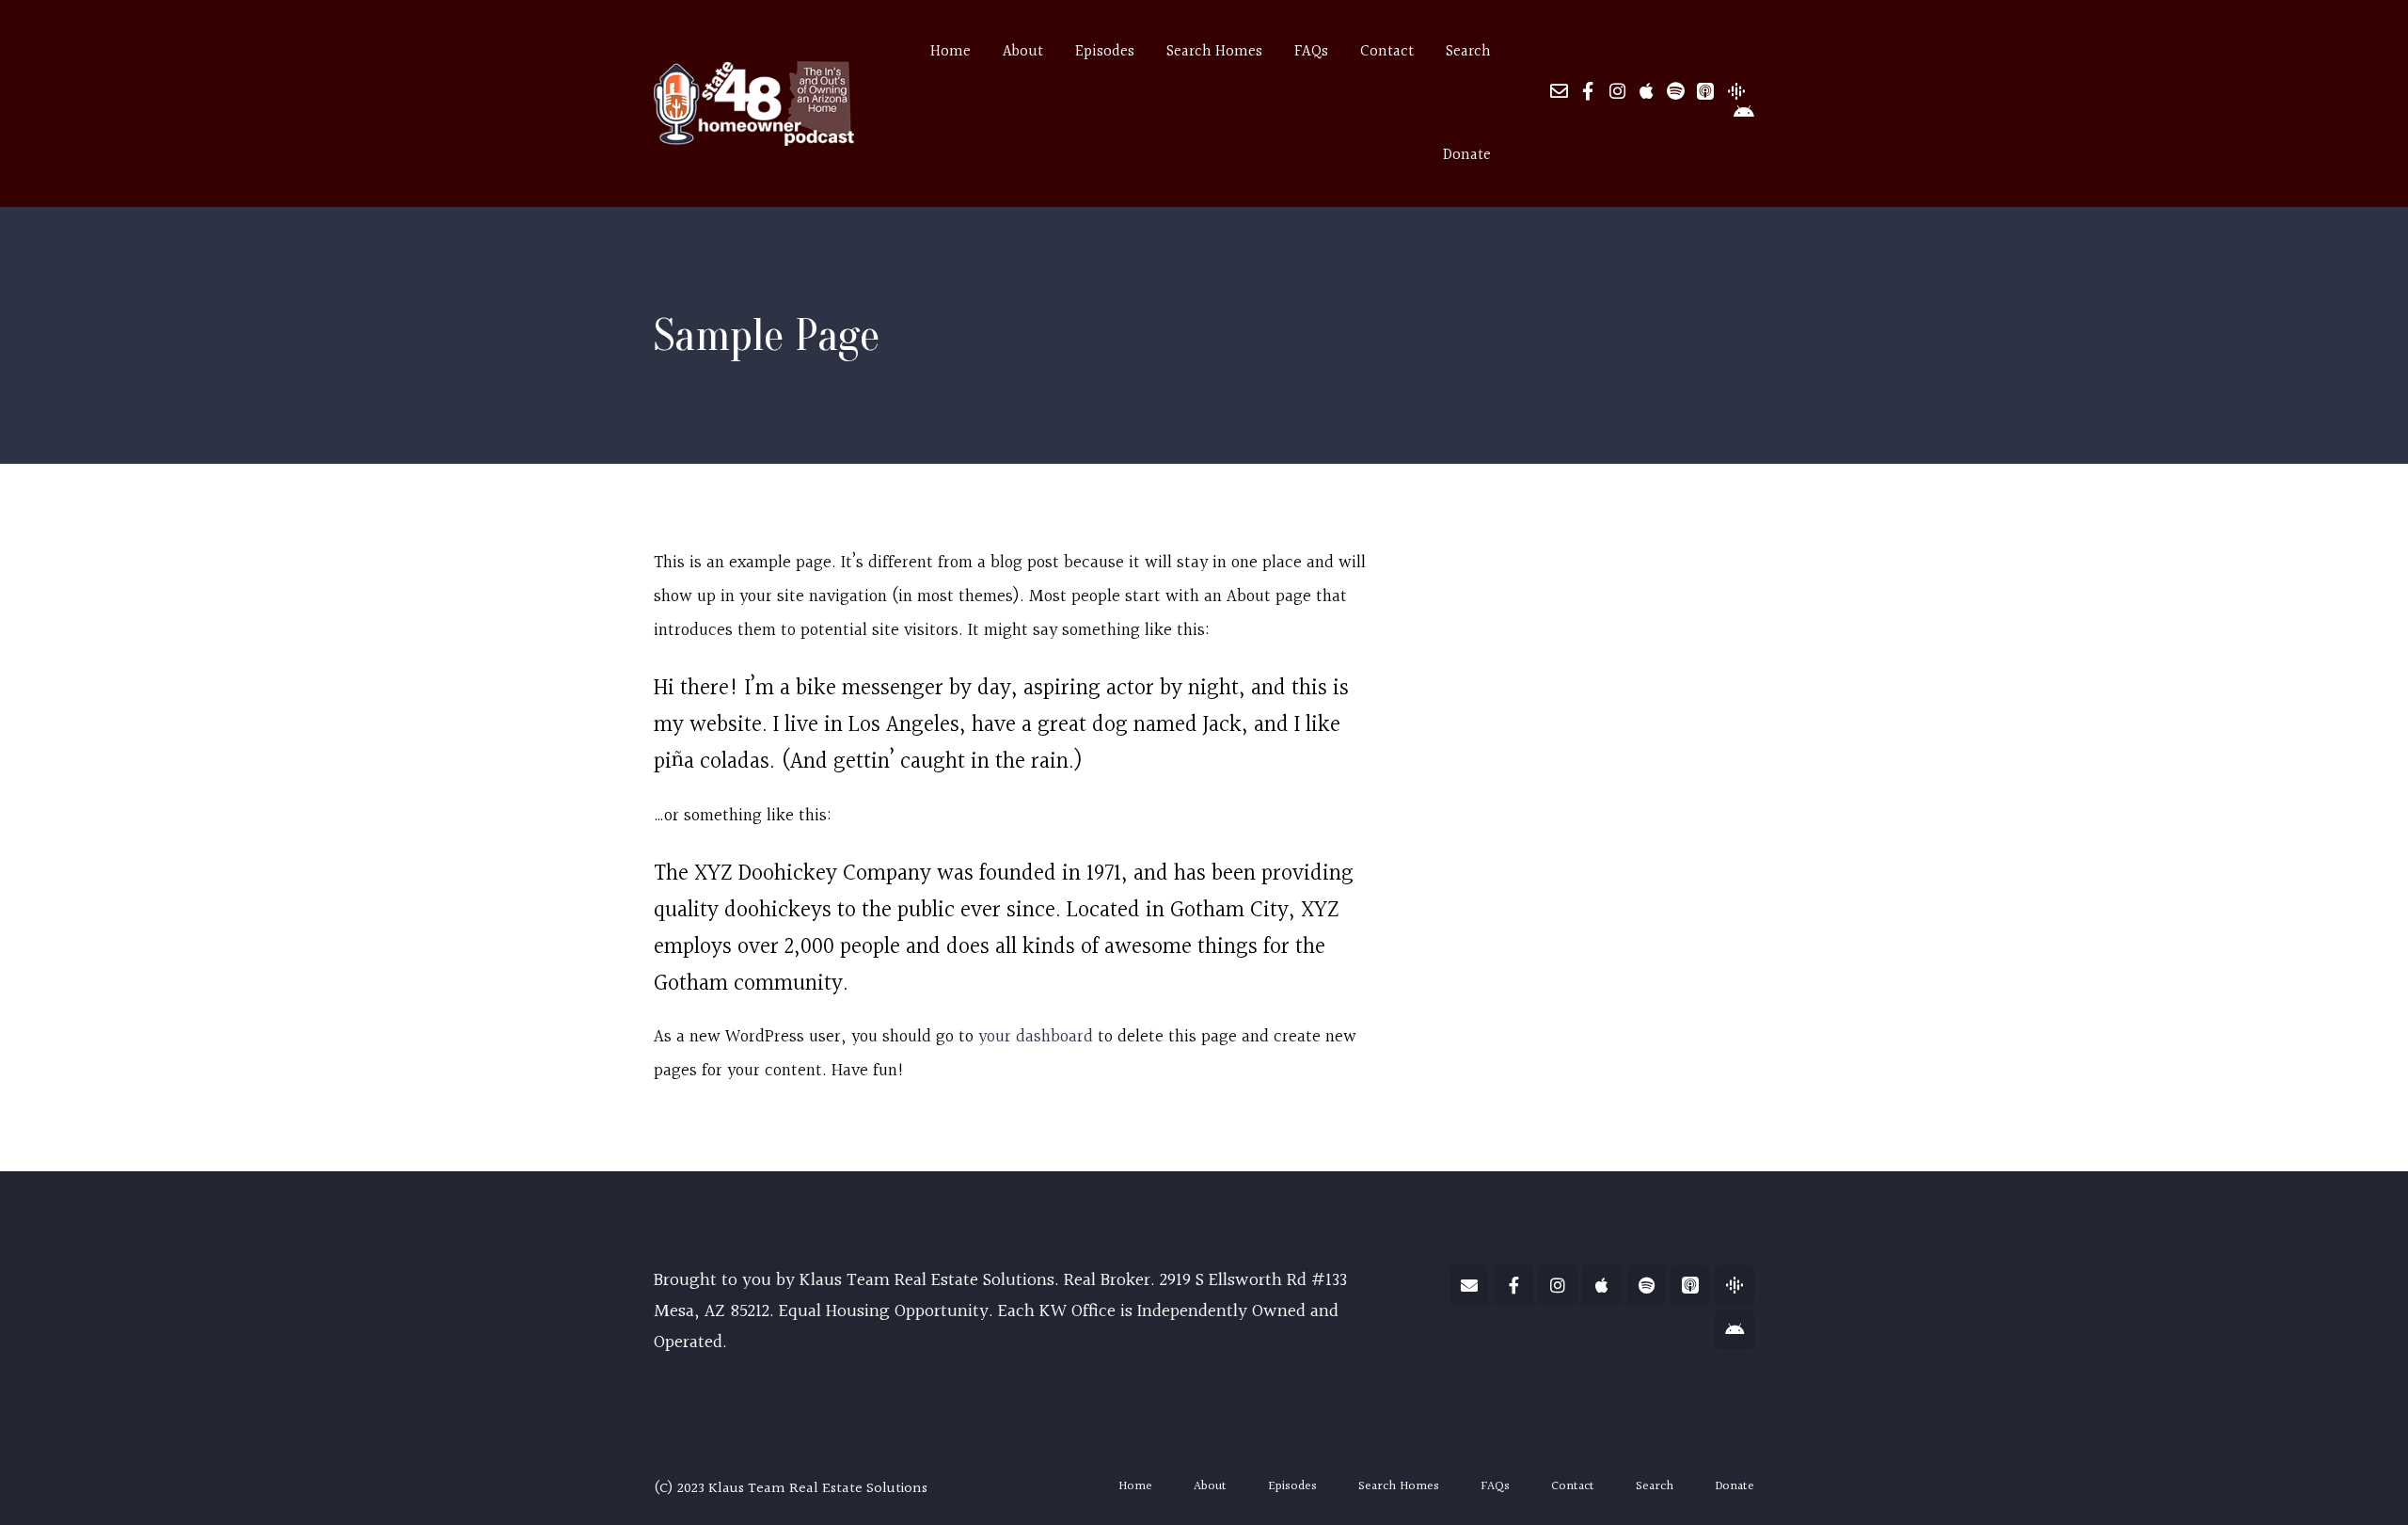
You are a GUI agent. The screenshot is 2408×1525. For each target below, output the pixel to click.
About (1210, 1486)
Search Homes (1399, 1486)
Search (1655, 1486)
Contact (1573, 1486)
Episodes (1292, 1486)
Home (1135, 1486)
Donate (1467, 155)
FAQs (1495, 1486)
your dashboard (1036, 1037)
